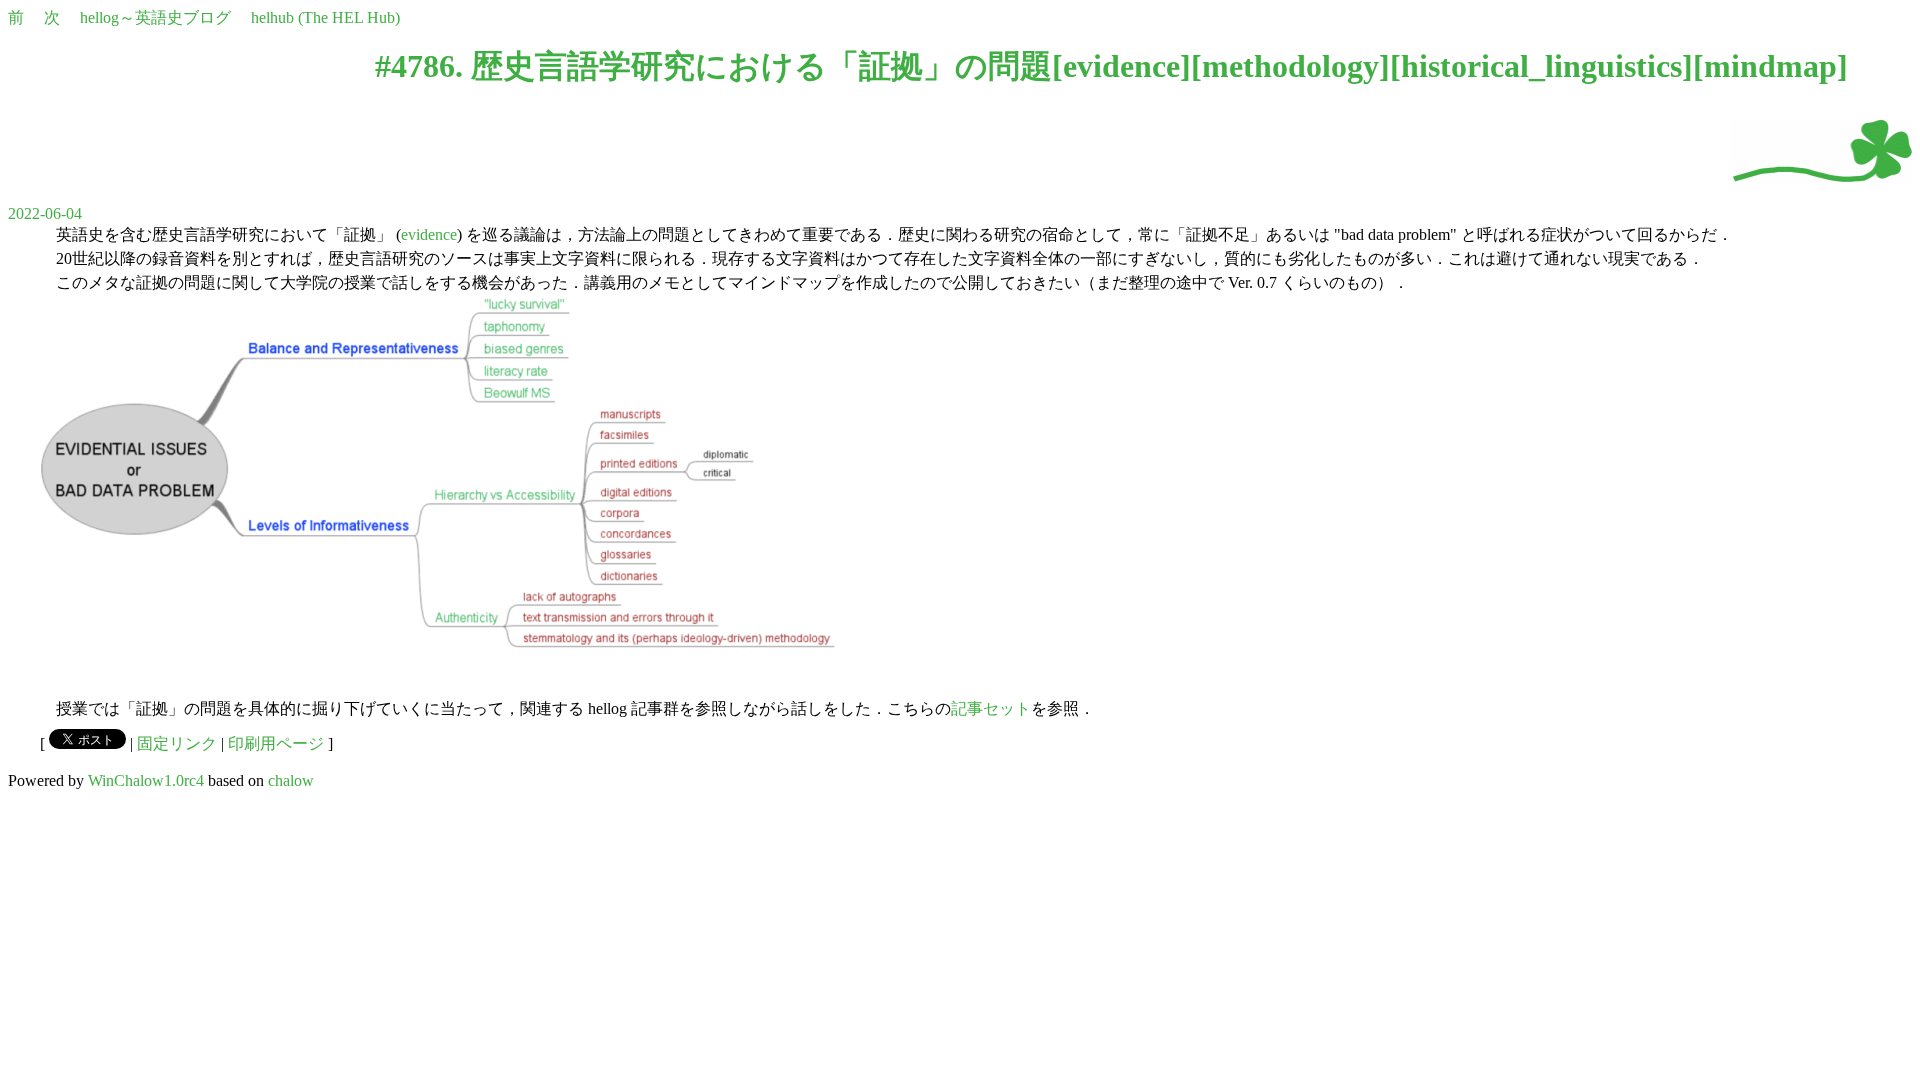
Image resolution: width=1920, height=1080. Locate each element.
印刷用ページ (276, 743)
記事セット (991, 708)
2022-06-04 (45, 213)
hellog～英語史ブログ (155, 17)
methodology (1290, 66)
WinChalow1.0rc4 (146, 780)
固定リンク (177, 743)
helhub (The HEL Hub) (325, 17)
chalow (291, 780)
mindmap (1770, 66)
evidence (1121, 66)
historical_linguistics (1541, 66)
